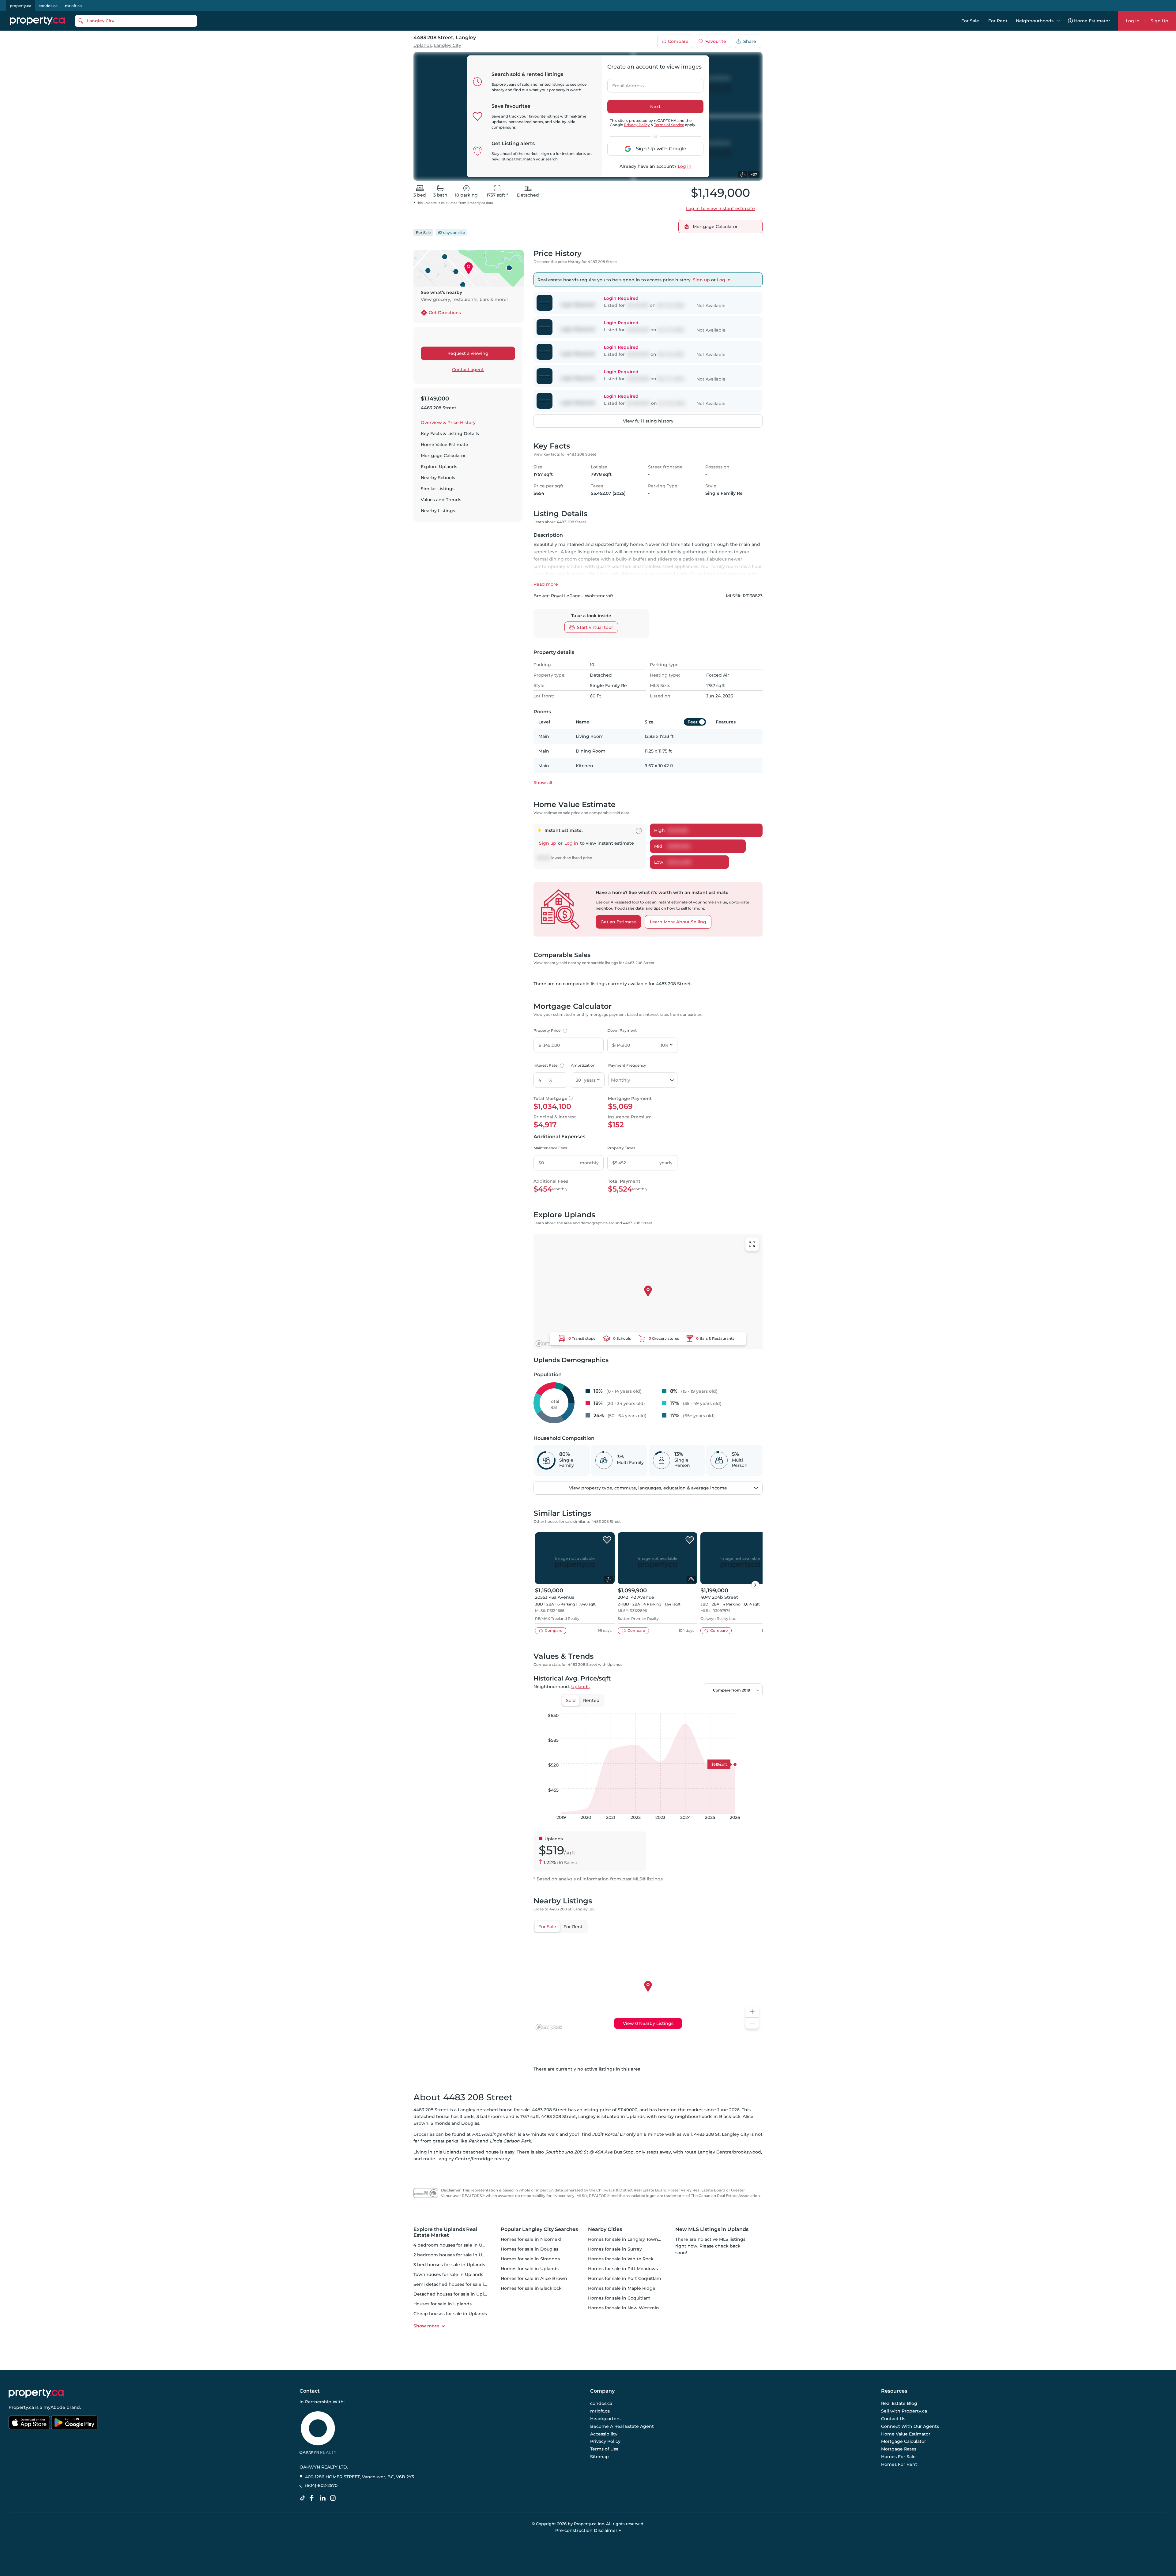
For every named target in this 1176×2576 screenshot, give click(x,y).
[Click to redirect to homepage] (37, 21)
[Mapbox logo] (549, 1344)
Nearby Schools (438, 478)
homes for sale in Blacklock (531, 2288)
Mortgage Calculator (443, 456)
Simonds (440, 2123)
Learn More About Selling (678, 922)
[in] (334, 2498)
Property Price (550, 1030)
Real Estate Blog (899, 2404)
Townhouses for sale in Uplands (448, 2274)
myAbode (54, 2407)
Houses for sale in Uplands (443, 2304)
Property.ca (21, 2407)
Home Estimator (1092, 21)
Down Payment (622, 1030)
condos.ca (48, 6)
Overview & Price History (448, 422)
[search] (136, 21)
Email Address (624, 84)
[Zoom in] (752, 2012)
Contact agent (468, 370)
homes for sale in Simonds (530, 2259)
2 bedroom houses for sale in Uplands (455, 2255)
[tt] (304, 2498)
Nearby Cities (605, 2229)
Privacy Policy (637, 125)
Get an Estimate (618, 922)
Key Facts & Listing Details (450, 434)
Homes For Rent (899, 2464)
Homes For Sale (898, 2457)
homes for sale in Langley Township (628, 2239)
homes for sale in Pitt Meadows (623, 2269)
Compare (678, 41)
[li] (324, 2498)
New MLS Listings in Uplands (712, 2229)
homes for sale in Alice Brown (534, 2278)
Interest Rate (548, 1065)
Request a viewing (468, 353)
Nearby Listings (438, 511)
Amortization (583, 1065)
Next (655, 107)
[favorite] (607, 1540)
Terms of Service (669, 125)
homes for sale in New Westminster (628, 2308)
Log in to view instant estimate (720, 208)
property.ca (21, 6)
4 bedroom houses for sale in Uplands (455, 2245)
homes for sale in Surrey (615, 2249)
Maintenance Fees (550, 1148)
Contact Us (893, 2419)
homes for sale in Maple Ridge (622, 2288)
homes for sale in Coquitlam (619, 2298)
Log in (685, 166)
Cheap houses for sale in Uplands (450, 2314)
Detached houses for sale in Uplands (454, 2294)
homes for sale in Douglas (530, 2249)
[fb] (314, 2498)
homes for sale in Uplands (530, 2269)
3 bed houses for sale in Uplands (449, 2265)
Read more (546, 584)
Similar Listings (438, 489)
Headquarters (605, 2419)
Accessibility (604, 2434)
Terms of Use (604, 2449)
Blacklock (730, 2116)
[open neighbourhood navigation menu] (1058, 21)
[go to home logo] (36, 2393)
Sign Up (1159, 21)
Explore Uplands (439, 467)
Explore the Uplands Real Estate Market (445, 2232)
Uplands (423, 45)
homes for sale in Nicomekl (531, 2239)
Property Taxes (621, 1148)
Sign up (701, 280)
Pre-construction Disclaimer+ (588, 2530)
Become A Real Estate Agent (622, 2426)
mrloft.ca (73, 6)
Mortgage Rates (899, 2449)
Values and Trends (441, 500)
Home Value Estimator (906, 2434)
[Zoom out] (752, 2023)
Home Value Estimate (445, 445)
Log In (1133, 21)
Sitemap (599, 2457)
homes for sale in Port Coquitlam (625, 2278)
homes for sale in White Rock (621, 2259)
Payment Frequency (627, 1065)
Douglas (470, 2123)
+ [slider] (753, 1707)
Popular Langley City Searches (539, 2229)
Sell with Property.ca (904, 2411)
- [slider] (696, 1707)
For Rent (998, 21)
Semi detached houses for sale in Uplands (460, 2284)
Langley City (448, 45)
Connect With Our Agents (910, 2426)
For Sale (970, 21)
